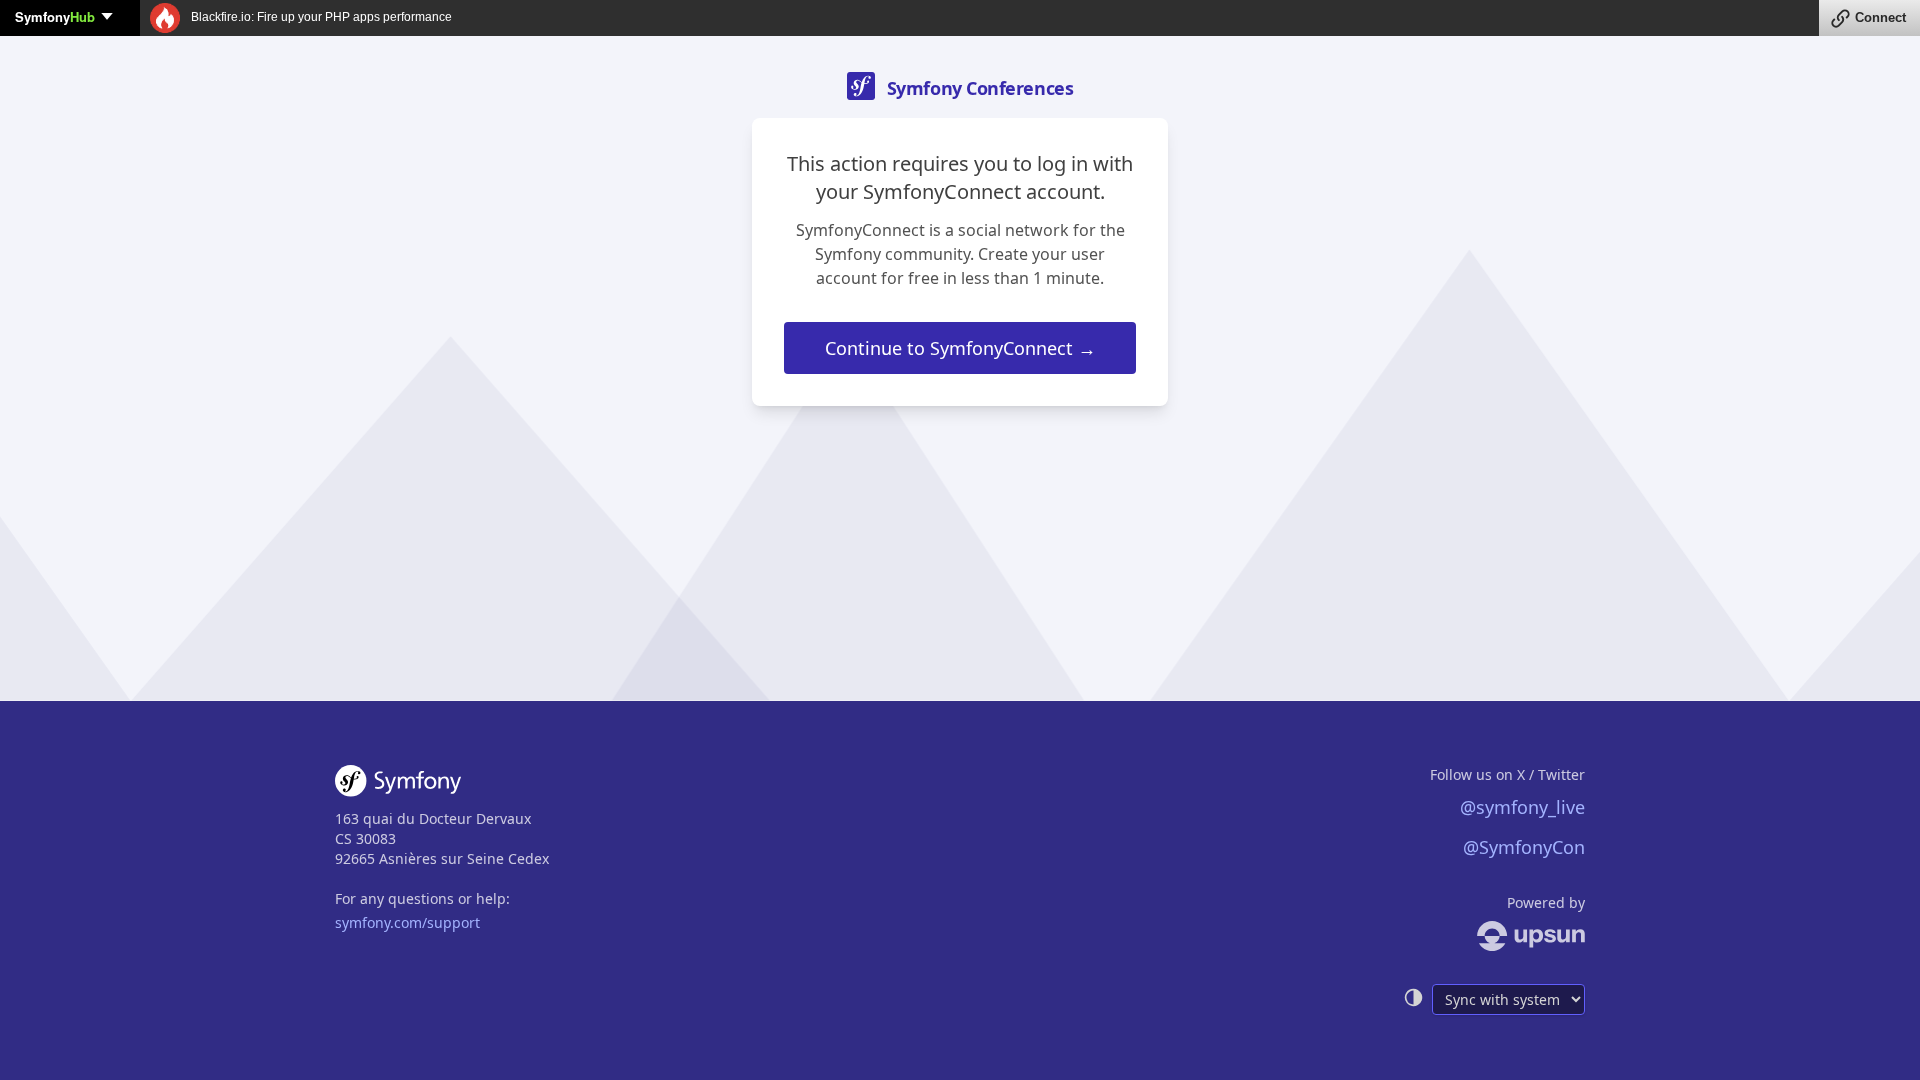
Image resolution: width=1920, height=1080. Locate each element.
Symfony (55, 16)
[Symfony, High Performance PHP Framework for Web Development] (398, 785)
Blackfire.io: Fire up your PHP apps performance (320, 17)
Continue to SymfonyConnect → (960, 348)
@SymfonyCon (1524, 847)
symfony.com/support (407, 922)
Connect (1880, 17)
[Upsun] (1494, 936)
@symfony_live (1522, 807)
